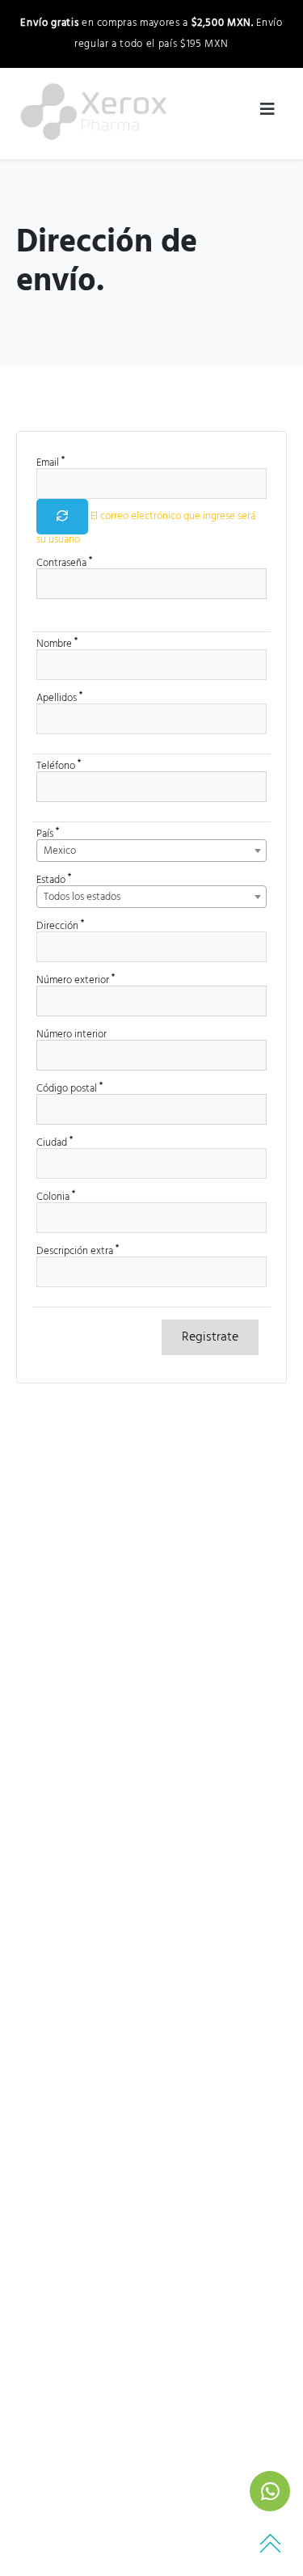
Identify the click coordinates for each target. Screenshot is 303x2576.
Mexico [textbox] (60, 851)
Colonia (56, 1197)
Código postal (69, 1089)
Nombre (57, 644)
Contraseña (64, 563)
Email (50, 463)
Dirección (60, 926)
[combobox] (151, 851)
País (48, 834)
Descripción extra (78, 1251)
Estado (54, 880)
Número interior (72, 1035)
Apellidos (59, 698)
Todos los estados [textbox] (82, 897)
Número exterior (76, 980)
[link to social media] (270, 2491)
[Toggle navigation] (267, 113)
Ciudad (55, 1143)
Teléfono (59, 766)
